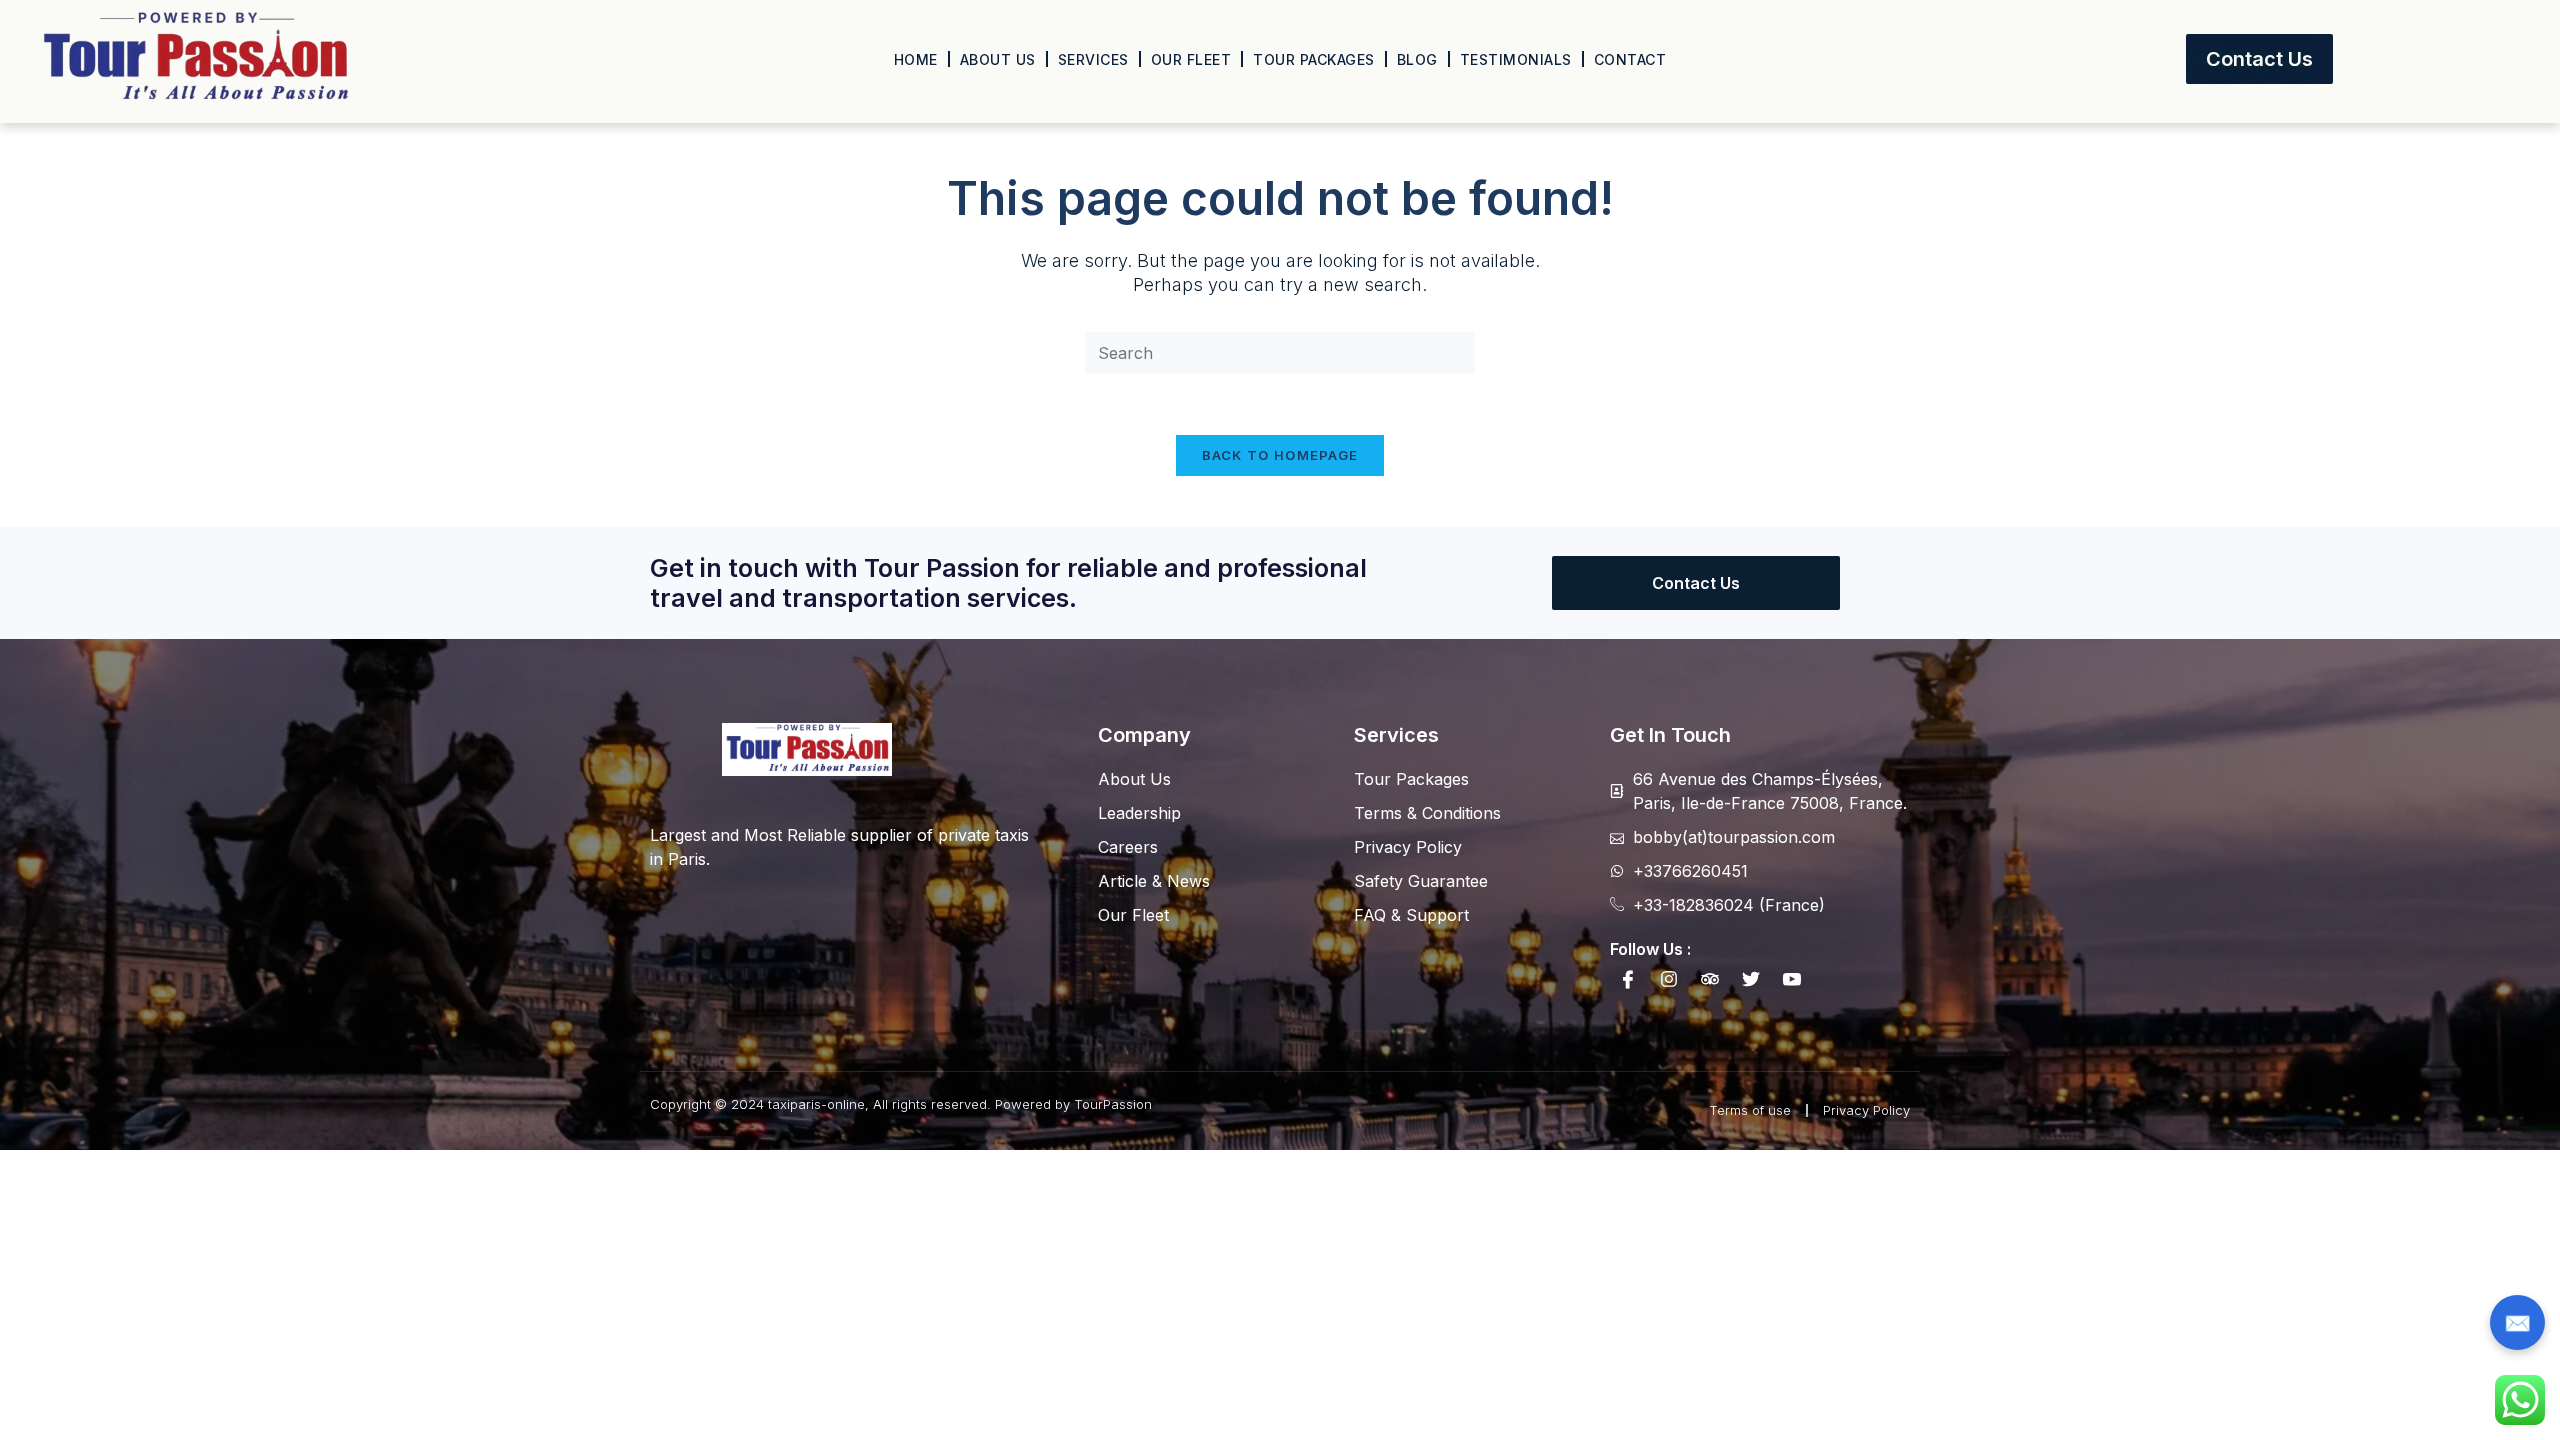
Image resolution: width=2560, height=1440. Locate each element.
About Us (998, 59)
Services (1093, 59)
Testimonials (1516, 59)
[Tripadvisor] (1710, 979)
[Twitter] (1751, 979)
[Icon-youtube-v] (1792, 979)
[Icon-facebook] (1628, 979)
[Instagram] (1669, 979)
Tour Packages (1314, 59)
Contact (1630, 59)
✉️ (2517, 1323)
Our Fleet (1191, 59)
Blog (1417, 59)
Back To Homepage (1280, 455)
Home (916, 59)
